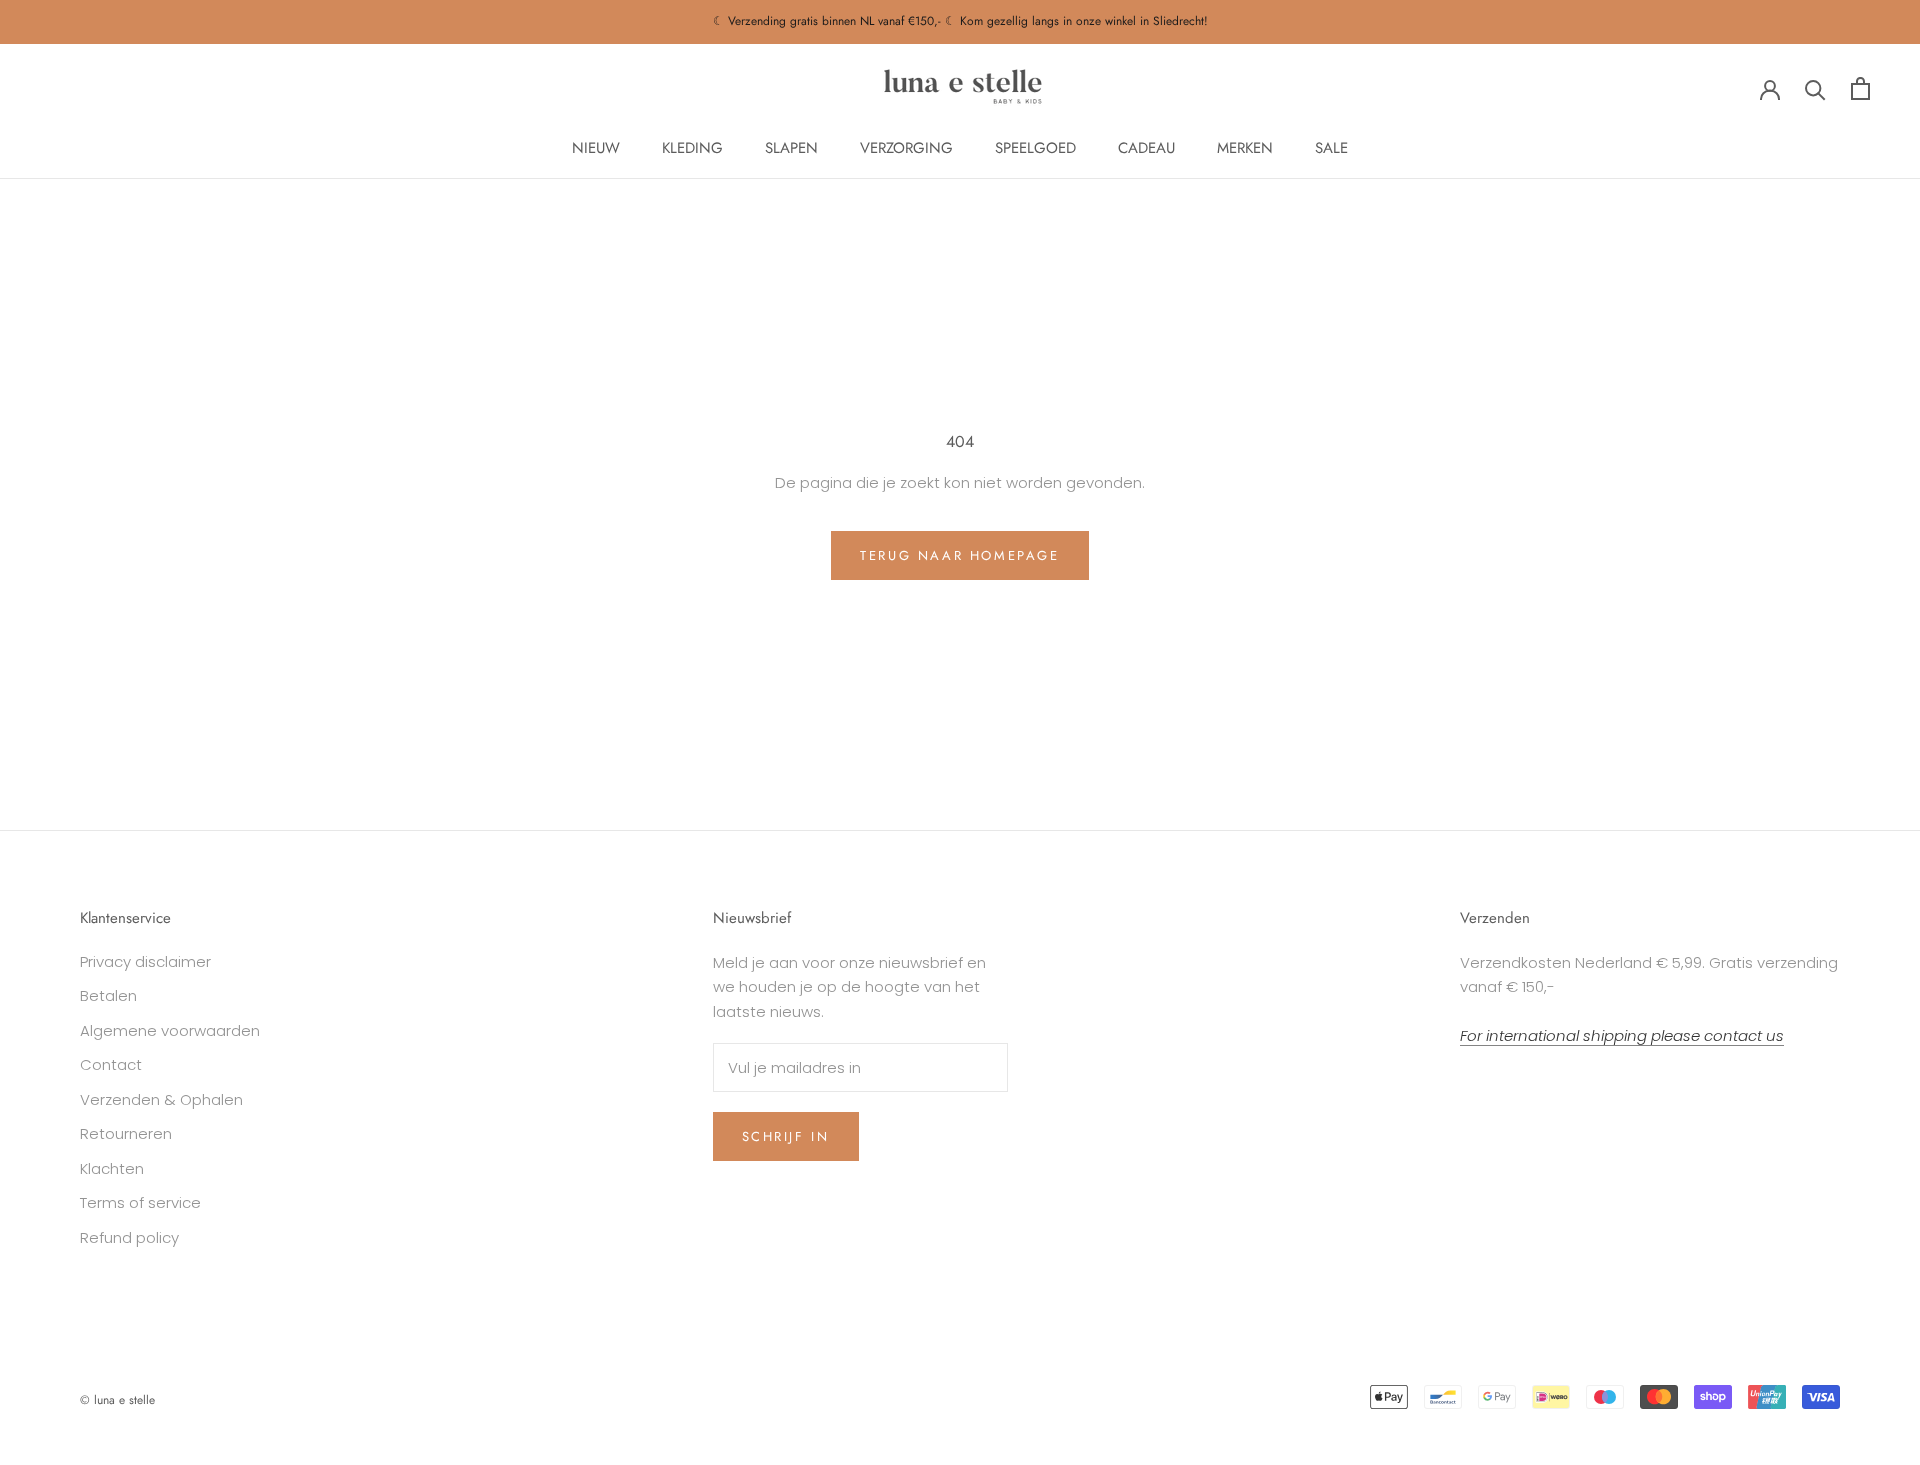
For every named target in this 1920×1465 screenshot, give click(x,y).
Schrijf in (786, 1136)
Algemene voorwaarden (170, 1030)
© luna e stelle (117, 1400)
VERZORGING (906, 148)
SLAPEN (791, 148)
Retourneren (126, 1133)
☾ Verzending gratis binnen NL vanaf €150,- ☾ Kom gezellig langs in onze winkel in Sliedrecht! (960, 21)
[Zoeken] (1815, 88)
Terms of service (140, 1202)
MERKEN (1245, 148)
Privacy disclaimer (145, 961)
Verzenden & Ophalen (161, 1099)
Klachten (112, 1168)
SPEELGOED (1035, 148)
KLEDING (692, 148)
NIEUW (596, 148)
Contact (111, 1064)
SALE (1331, 148)
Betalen (108, 995)
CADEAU (1146, 148)
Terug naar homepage (959, 555)
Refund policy (129, 1237)
